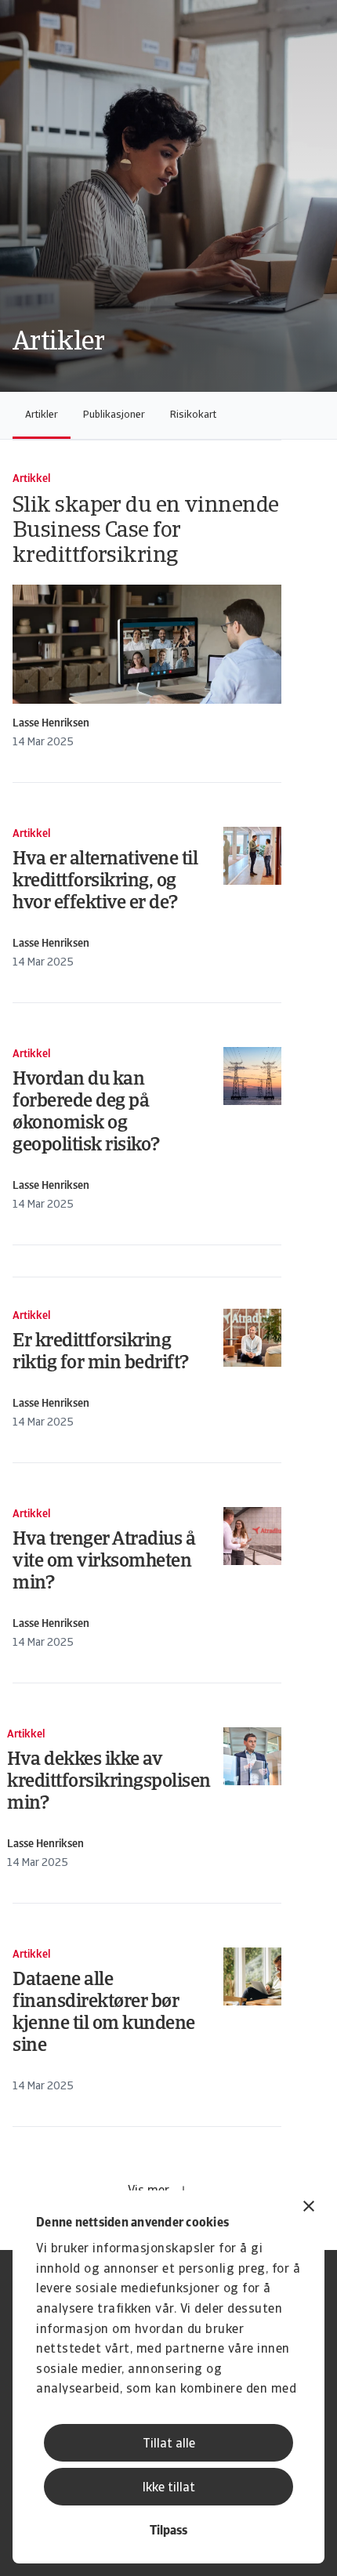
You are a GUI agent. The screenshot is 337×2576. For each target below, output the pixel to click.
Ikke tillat (169, 2488)
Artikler (42, 415)
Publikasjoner (114, 415)
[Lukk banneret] (309, 2208)
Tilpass (168, 2531)
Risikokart (193, 415)
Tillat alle (169, 2444)
